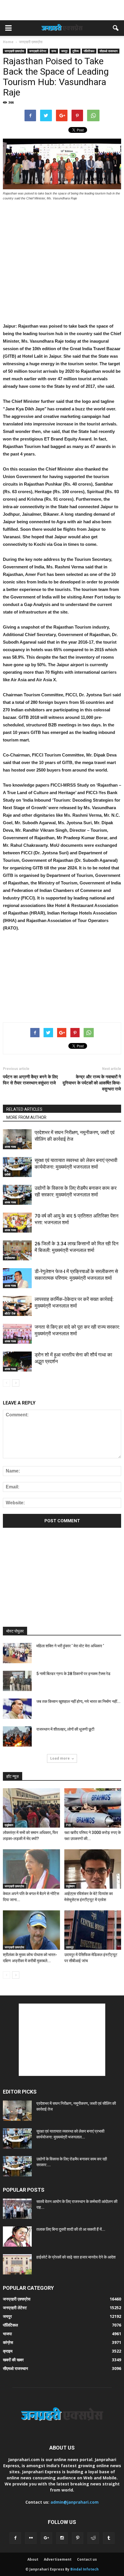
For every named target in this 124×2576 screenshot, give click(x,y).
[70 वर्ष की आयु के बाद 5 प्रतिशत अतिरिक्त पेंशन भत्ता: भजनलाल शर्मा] (17, 1223)
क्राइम (8, 2351)
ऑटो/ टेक (10, 1313)
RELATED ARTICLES (24, 1109)
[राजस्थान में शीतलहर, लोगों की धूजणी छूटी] (17, 1736)
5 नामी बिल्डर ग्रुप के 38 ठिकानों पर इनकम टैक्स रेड (73, 1674)
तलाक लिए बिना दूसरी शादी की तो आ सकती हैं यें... (71, 2229)
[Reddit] (93, 2538)
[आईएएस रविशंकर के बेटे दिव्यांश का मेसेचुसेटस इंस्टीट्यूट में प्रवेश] (93, 1869)
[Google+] (46, 2538)
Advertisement (58, 2559)
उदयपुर (70, 1947)
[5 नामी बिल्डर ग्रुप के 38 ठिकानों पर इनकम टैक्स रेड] (17, 1681)
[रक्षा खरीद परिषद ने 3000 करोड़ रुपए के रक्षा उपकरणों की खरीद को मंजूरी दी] (93, 1808)
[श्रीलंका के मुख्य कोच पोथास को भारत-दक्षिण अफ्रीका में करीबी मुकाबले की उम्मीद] (31, 1930)
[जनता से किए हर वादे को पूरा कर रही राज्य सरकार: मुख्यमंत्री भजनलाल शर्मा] (17, 1334)
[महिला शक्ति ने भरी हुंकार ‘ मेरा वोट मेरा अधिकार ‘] (17, 1653)
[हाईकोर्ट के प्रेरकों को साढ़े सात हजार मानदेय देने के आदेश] (17, 2264)
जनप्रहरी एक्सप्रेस (14, 51)
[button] (116, 28)
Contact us (87, 2559)
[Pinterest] (78, 2538)
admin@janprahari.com (75, 2502)
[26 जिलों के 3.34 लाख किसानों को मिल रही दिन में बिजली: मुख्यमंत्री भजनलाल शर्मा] (17, 1250)
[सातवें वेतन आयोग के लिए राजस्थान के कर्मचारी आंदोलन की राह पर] (17, 2209)
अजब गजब (10, 1147)
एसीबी (7, 1174)
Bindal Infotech (84, 2569)
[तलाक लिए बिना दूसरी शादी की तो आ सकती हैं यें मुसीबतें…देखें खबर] (17, 2237)
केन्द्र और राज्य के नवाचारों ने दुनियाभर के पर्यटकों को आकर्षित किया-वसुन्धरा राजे (92, 1083)
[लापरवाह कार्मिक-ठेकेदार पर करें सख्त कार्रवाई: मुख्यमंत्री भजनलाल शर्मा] (17, 1306)
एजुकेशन (9, 1825)
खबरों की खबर (13, 2360)
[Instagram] (62, 2538)
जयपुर (64, 51)
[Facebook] (15, 2538)
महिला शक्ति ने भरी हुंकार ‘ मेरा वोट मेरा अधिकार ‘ (70, 1646)
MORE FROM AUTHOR (26, 1117)
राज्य (54, 51)
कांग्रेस (8, 2342)
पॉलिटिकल (89, 51)
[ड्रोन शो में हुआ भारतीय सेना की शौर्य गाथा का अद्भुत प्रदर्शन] (17, 1362)
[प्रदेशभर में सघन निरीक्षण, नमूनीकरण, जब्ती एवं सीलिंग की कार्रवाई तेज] (17, 1139)
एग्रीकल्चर (10, 1258)
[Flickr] (31, 2538)
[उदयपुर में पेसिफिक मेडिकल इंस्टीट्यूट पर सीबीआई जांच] (93, 1930)
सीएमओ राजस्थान (109, 51)
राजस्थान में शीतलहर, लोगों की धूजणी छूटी (65, 1729)
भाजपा (7, 2334)
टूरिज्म (76, 51)
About (33, 2559)
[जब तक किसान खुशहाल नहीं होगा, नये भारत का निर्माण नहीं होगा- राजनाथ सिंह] (17, 1709)
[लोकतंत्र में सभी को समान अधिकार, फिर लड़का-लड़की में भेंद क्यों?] (31, 1808)
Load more (60, 1758)
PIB (68, 1825)
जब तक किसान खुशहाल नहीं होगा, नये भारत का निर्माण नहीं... (78, 1701)
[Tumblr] (109, 2538)
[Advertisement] (62, 10)
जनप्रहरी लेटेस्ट (38, 51)
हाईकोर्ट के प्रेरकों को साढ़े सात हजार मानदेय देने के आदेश (76, 2257)
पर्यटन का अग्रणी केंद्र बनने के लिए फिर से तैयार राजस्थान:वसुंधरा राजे (30, 1080)
